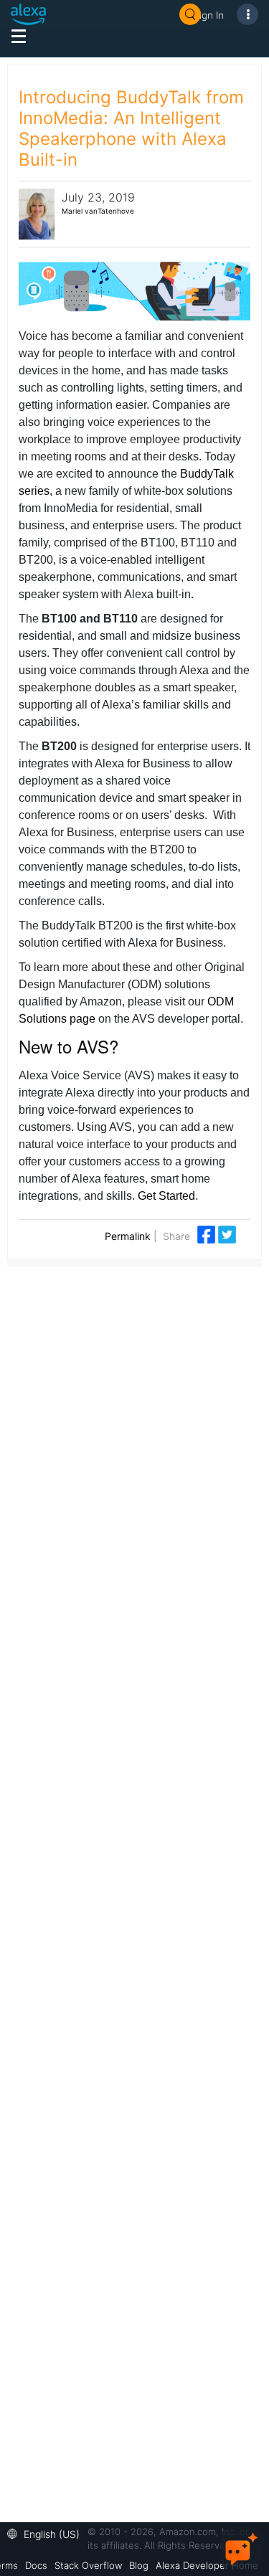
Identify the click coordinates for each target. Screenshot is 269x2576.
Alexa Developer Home (207, 2565)
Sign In (209, 15)
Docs (36, 2565)
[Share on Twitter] (227, 1233)
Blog (139, 2565)
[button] (47, 2533)
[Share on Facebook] (208, 1233)
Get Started (166, 1196)
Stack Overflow (88, 2565)
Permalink (128, 1236)
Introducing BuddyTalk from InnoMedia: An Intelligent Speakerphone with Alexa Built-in (131, 128)
